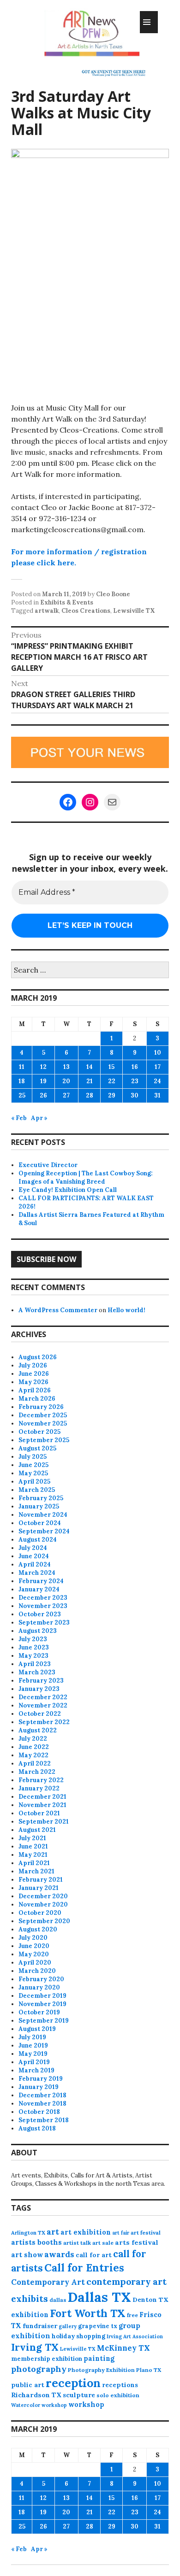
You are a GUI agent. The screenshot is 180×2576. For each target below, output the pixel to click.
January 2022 (39, 1788)
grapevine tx (98, 2326)
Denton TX (150, 2300)
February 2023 (41, 1681)
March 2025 (37, 1490)
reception (73, 2383)
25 (22, 1095)
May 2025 (33, 1473)
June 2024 (34, 1556)
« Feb (19, 1118)
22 (112, 1081)
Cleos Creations (86, 611)
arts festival (137, 2242)
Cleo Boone (113, 594)
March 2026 (37, 1399)
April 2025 (34, 1482)
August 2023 (38, 1631)
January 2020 (39, 1987)
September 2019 (44, 2021)
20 (66, 1081)
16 (135, 1067)
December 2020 (43, 1896)
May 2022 (33, 1755)
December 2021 (42, 1797)
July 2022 (33, 1739)
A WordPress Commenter (58, 1310)
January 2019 (39, 2087)
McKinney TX (123, 2348)
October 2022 (40, 1714)
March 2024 (37, 1573)
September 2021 (44, 1822)
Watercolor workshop (39, 2405)
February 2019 (41, 2079)
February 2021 (41, 1880)
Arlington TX (28, 2233)
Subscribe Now (46, 1259)
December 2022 (43, 1697)
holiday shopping (78, 2336)
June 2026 (34, 1374)
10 (158, 1053)
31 (157, 1095)
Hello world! (126, 1310)
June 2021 (33, 1846)
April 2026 (35, 1390)
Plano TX (149, 2370)
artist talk (77, 2243)
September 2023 (44, 1622)
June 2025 (33, 1465)
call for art (94, 2255)
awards (59, 2254)
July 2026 (33, 1365)
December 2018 (42, 2095)
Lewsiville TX (134, 611)
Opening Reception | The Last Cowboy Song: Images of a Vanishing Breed (86, 1177)
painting (99, 2358)
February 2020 (41, 1979)
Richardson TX (36, 2395)
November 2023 (43, 1606)
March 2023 (37, 1672)
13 (66, 1067)
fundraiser (40, 2326)
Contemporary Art (48, 2282)
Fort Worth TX (88, 2313)
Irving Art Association (135, 2336)
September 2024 (44, 1531)
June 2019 (33, 2045)
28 (90, 1095)
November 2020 (43, 1904)
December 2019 (42, 1996)
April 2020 (35, 1963)
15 (111, 1067)
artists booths (36, 2242)
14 (90, 1067)
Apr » (39, 1118)
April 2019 (34, 2062)
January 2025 (39, 1506)
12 (43, 1067)
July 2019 (32, 2037)
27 (66, 1095)
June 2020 (34, 1946)
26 (43, 1095)
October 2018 (39, 2112)
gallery (68, 2326)
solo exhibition (118, 2395)
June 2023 (34, 1647)
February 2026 (41, 1407)
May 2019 (33, 2054)
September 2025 (44, 1440)
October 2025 (39, 1432)
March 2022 (37, 1772)
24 (157, 1081)
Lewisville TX (78, 2349)
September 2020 (44, 1921)
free (132, 2315)
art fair (121, 2233)
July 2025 (33, 1457)
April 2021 (34, 1863)
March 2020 (37, 1971)
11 (22, 1067)
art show (27, 2255)
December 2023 (43, 1598)
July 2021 (32, 1838)
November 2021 (42, 1805)
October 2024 (40, 1523)
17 (158, 1067)
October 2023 (40, 1614)
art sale (103, 2243)
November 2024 (43, 1515)
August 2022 (38, 1730)
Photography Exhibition (101, 2370)
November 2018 (42, 2104)
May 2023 (33, 1656)
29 (112, 1095)
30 (135, 1095)
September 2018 (44, 2120)
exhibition (30, 2315)
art (53, 2232)
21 (90, 1081)
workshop (86, 2404)
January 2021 (39, 1888)
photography (39, 2369)
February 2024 (41, 1581)
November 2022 (43, 1705)
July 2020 (33, 1938)
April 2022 (35, 1763)
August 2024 (38, 1540)
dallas (58, 2300)
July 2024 (33, 1548)
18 (22, 1081)
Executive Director (48, 1165)
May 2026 (33, 1382)
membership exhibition (47, 2359)
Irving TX (35, 2347)
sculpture (79, 2395)
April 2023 (35, 1664)
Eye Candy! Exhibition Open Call (68, 1190)
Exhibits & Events (67, 602)
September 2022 (44, 1722)
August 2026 (38, 1357)
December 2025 (43, 1415)
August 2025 (37, 1448)
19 (43, 1081)
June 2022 (34, 1747)
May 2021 (33, 1855)
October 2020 (40, 1913)
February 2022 (41, 1780)
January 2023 (39, 1689)
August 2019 (37, 2029)
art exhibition (86, 2232)
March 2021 (36, 1871)
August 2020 (38, 1929)
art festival (146, 2233)
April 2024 (35, 1564)
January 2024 (39, 1589)
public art (28, 2385)
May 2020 (34, 1954)
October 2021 (39, 1813)
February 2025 (41, 1498)
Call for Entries (84, 2268)
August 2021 (37, 1830)
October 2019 (39, 2012)
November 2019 (42, 2004)
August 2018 (37, 2128)
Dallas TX (99, 2297)
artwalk (47, 611)
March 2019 (36, 2070)
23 (135, 1081)
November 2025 (43, 1423)
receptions (120, 2385)
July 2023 (33, 1639)
